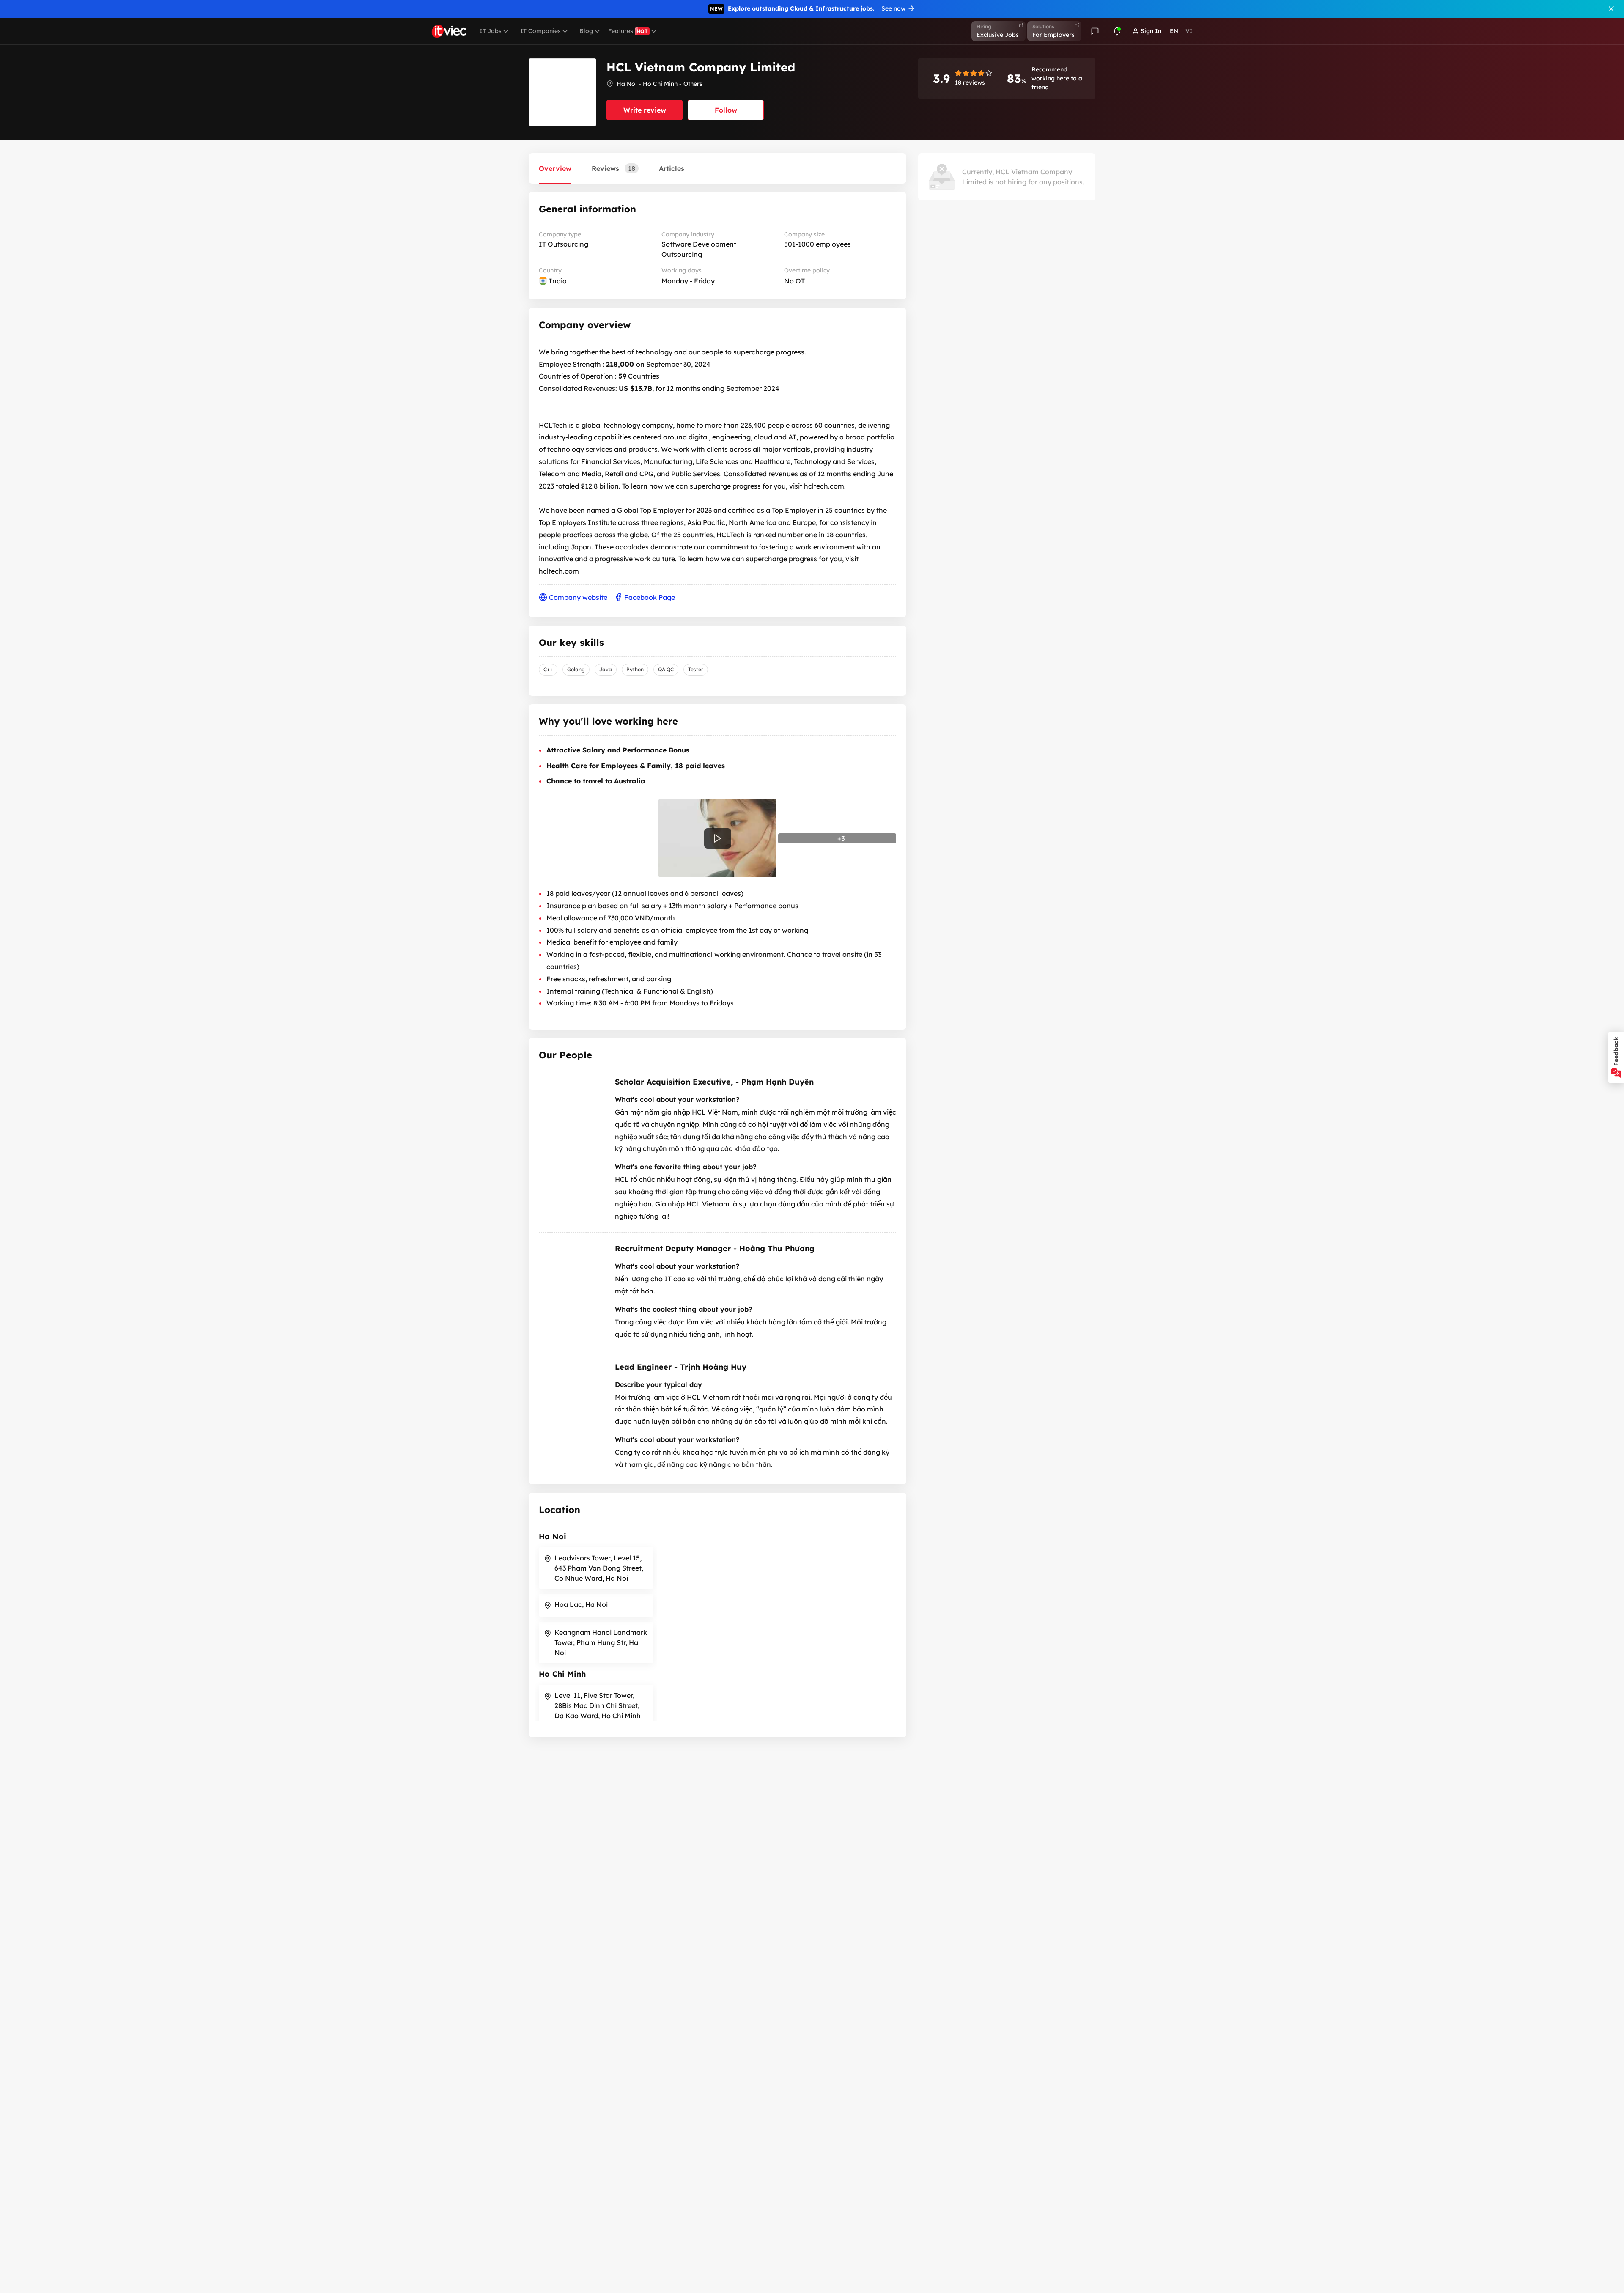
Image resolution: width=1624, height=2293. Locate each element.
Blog (586, 31)
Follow (726, 110)
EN (1174, 31)
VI (1189, 31)
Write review (645, 110)
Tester (696, 669)
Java (606, 669)
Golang (576, 669)
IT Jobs (491, 31)
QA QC (666, 669)
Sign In (1151, 31)
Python (635, 669)
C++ (548, 669)
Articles (672, 168)
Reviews (613, 168)
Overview (555, 168)
